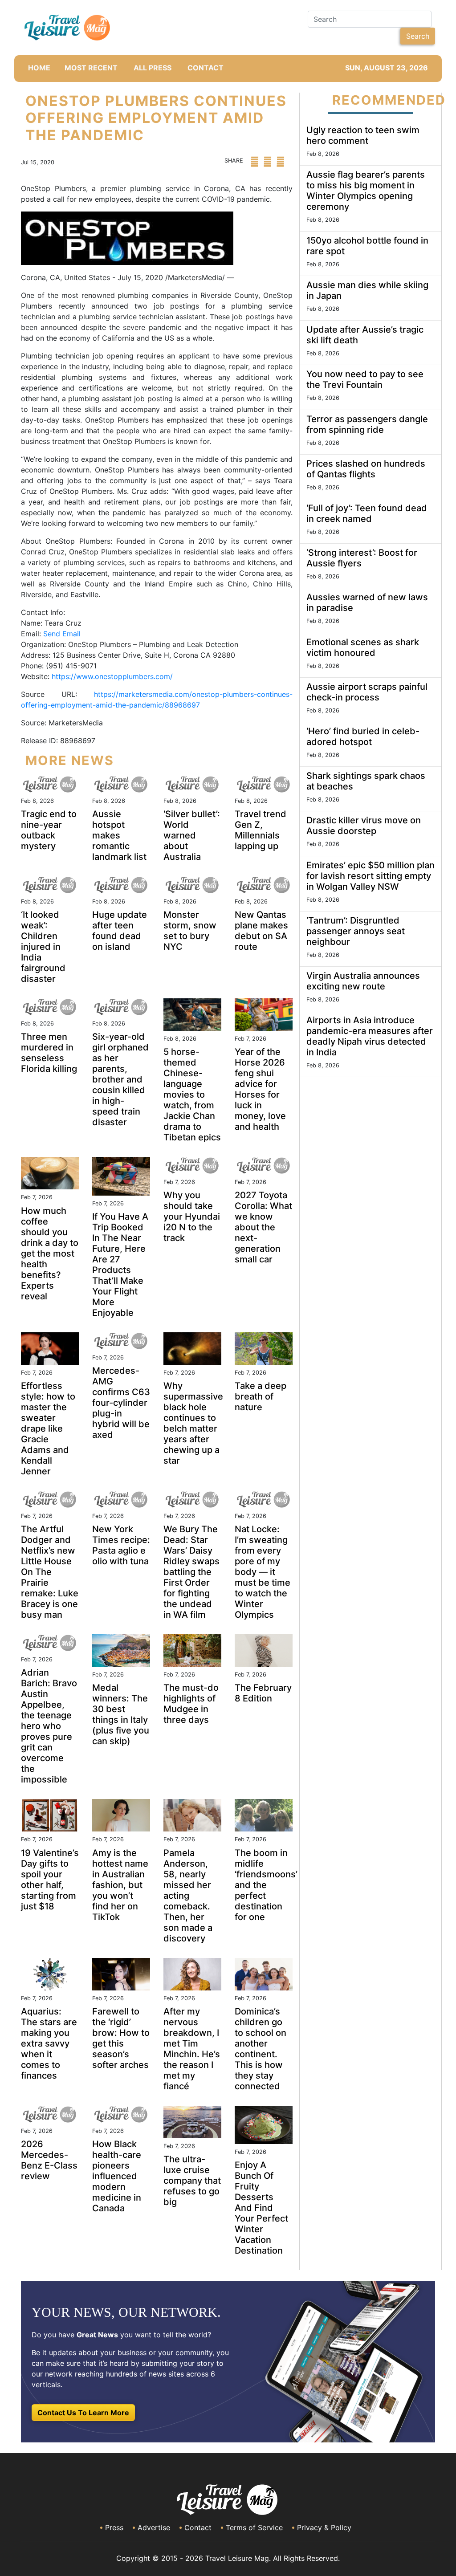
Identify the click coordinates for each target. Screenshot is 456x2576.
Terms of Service (254, 2527)
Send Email (62, 634)
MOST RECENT (91, 68)
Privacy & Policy (324, 2527)
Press (114, 2527)
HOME (39, 68)
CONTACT (206, 68)
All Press (153, 68)
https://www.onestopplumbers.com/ (112, 676)
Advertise (154, 2527)
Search (418, 36)
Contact (198, 2527)
